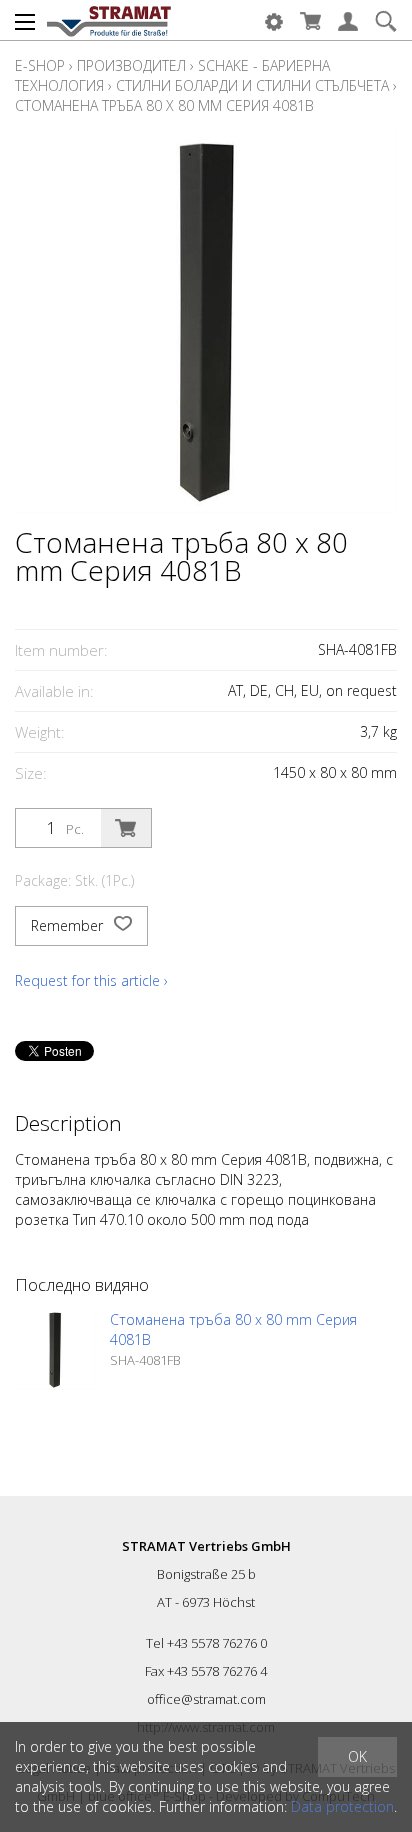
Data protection (342, 1806)
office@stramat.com (206, 1699)
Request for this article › (91, 980)
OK (357, 1756)
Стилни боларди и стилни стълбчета (252, 85)
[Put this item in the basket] (126, 828)
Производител (131, 65)
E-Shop (40, 65)
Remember (69, 925)
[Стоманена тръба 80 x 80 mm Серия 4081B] (55, 1350)
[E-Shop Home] (109, 20)
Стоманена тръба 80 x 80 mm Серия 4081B (164, 105)
